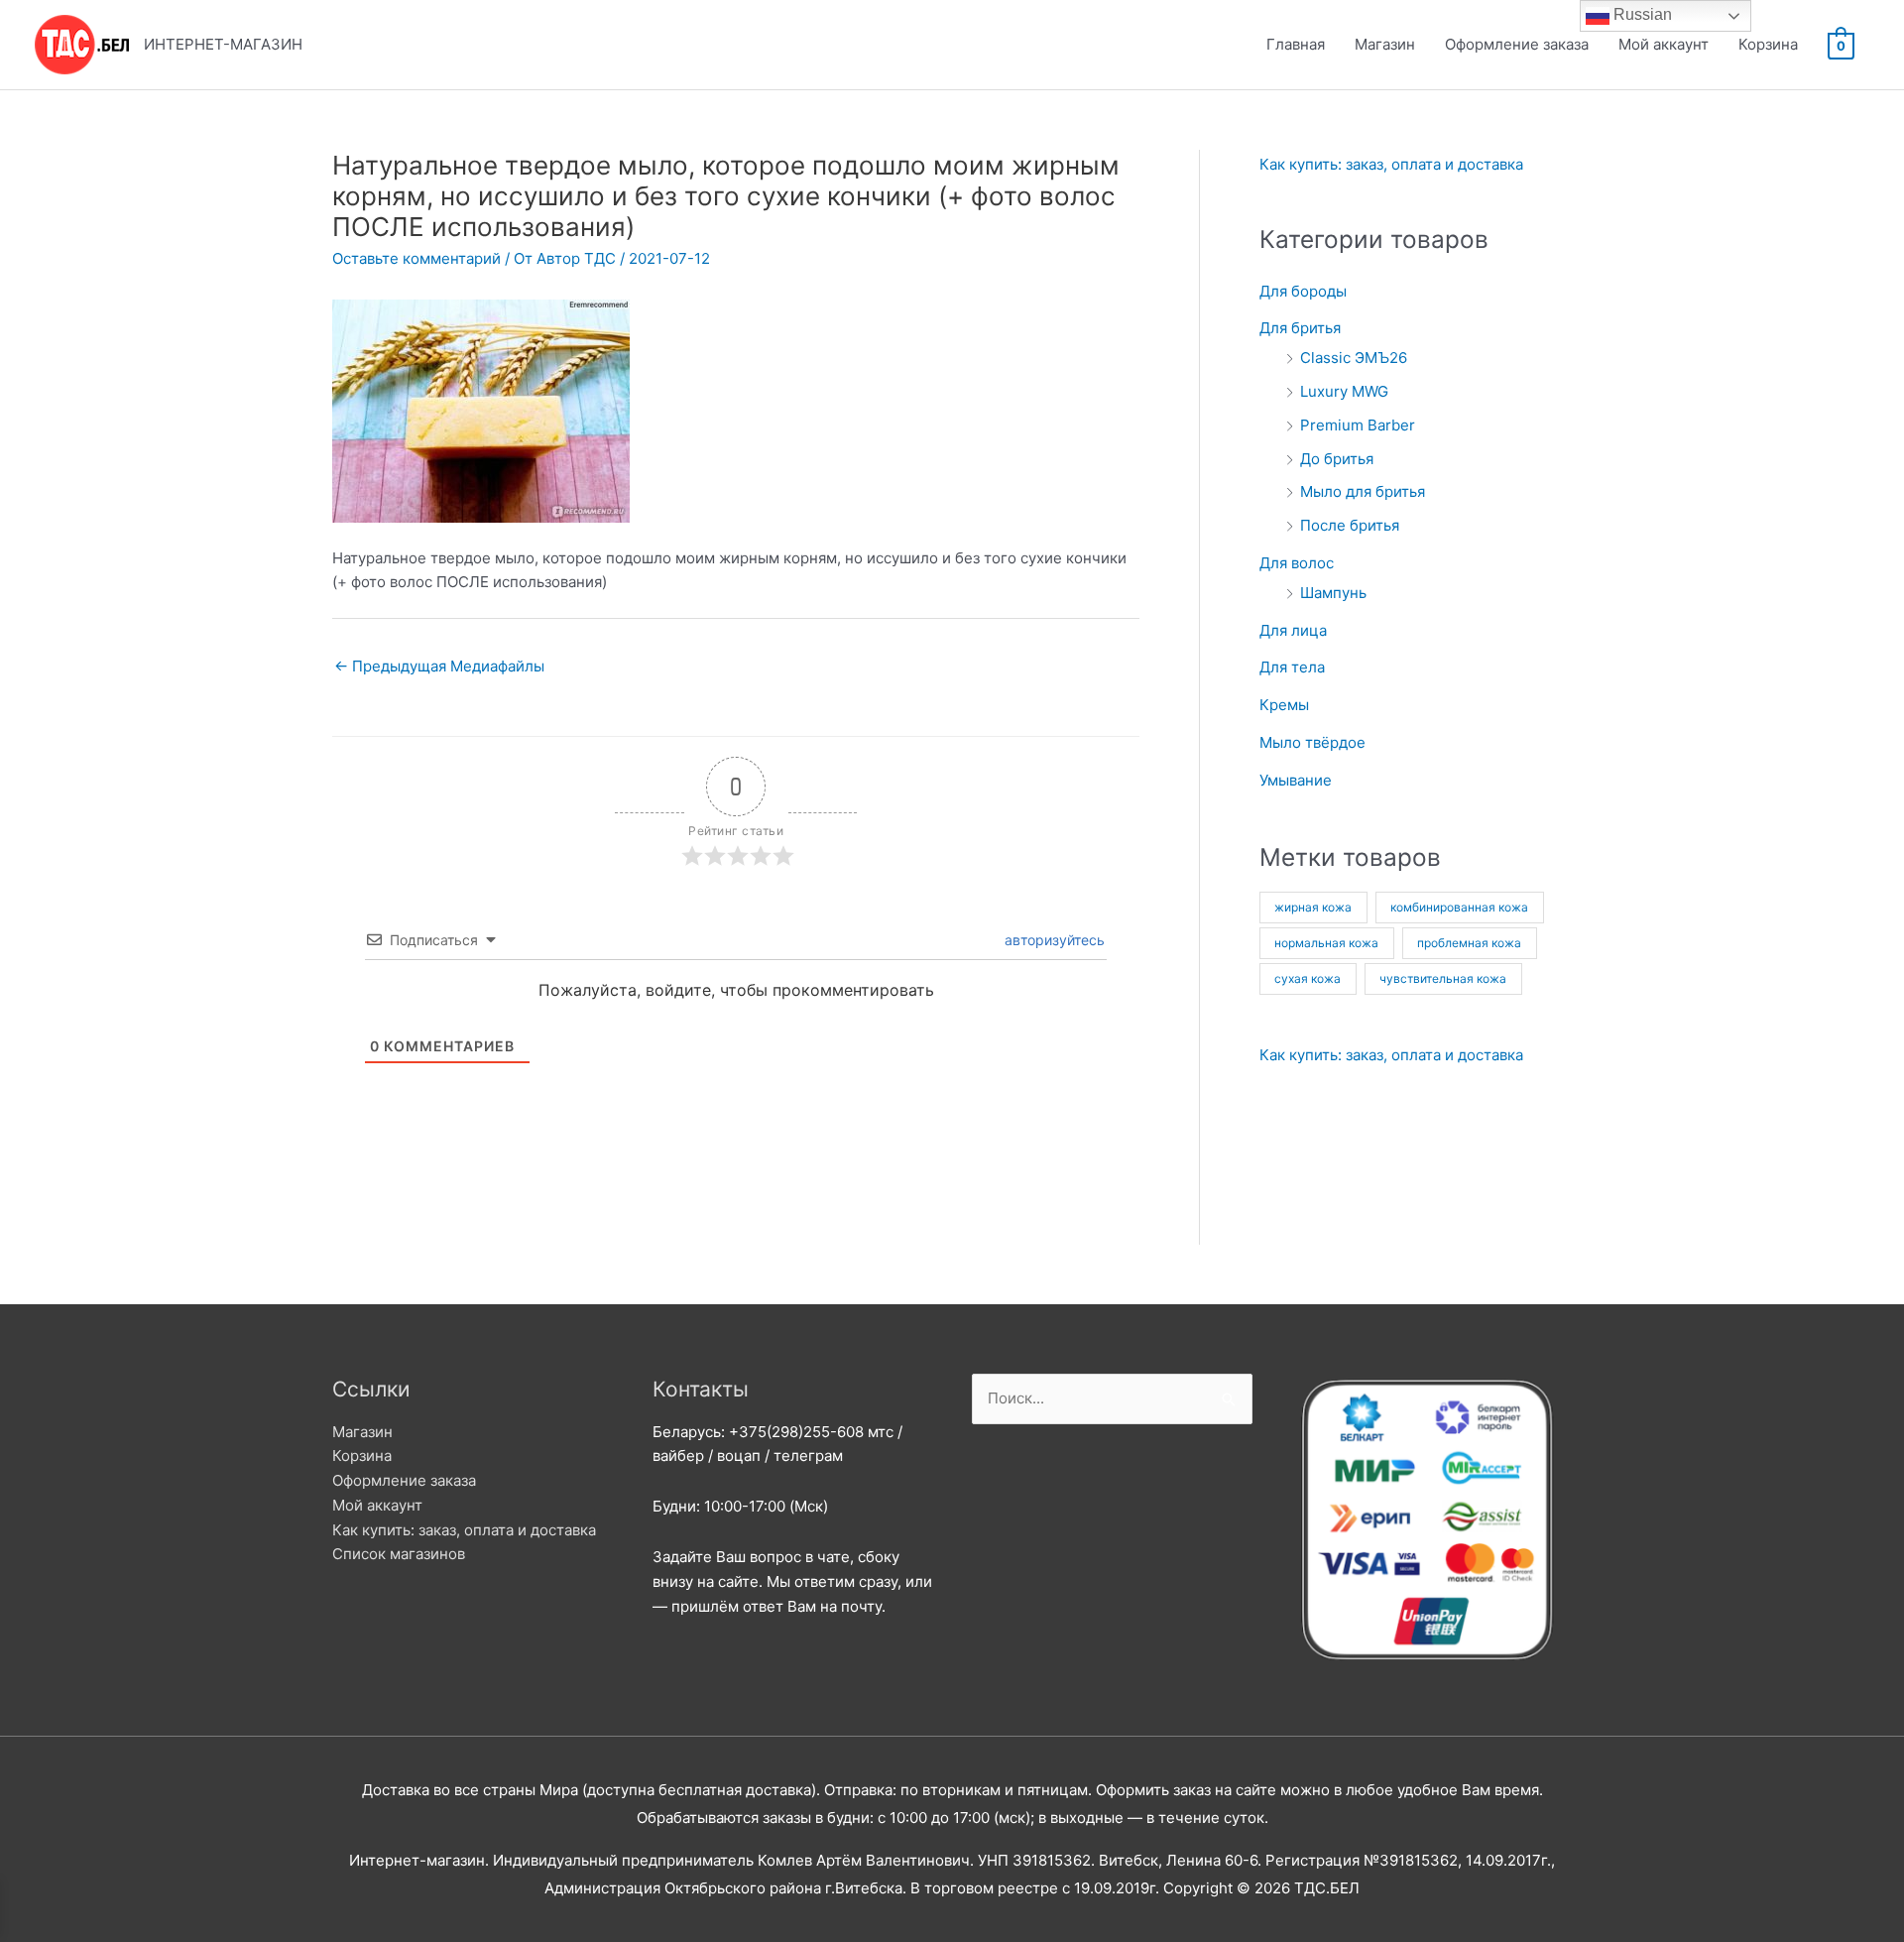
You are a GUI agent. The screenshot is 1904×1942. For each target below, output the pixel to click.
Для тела (1292, 667)
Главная (1296, 44)
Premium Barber (1358, 425)
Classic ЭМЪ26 (1354, 358)
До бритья (1337, 459)
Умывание (1296, 780)
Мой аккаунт (1664, 44)
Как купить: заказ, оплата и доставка (1391, 164)
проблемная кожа (1469, 943)
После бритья (1350, 525)
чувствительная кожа (1443, 978)
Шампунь (1333, 593)
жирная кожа (1313, 907)
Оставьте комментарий (416, 258)
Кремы (1284, 705)
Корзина (1768, 44)
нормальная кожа (1326, 943)
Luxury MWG (1344, 391)
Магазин (1385, 44)
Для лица (1293, 630)
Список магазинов (399, 1554)
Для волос (1297, 563)
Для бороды (1303, 291)
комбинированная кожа (1459, 907)
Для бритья (1300, 328)
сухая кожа (1308, 978)
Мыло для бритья (1363, 491)
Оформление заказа (1517, 44)
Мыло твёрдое (1312, 742)
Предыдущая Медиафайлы (439, 666)
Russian (1641, 14)
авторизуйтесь (1053, 940)
